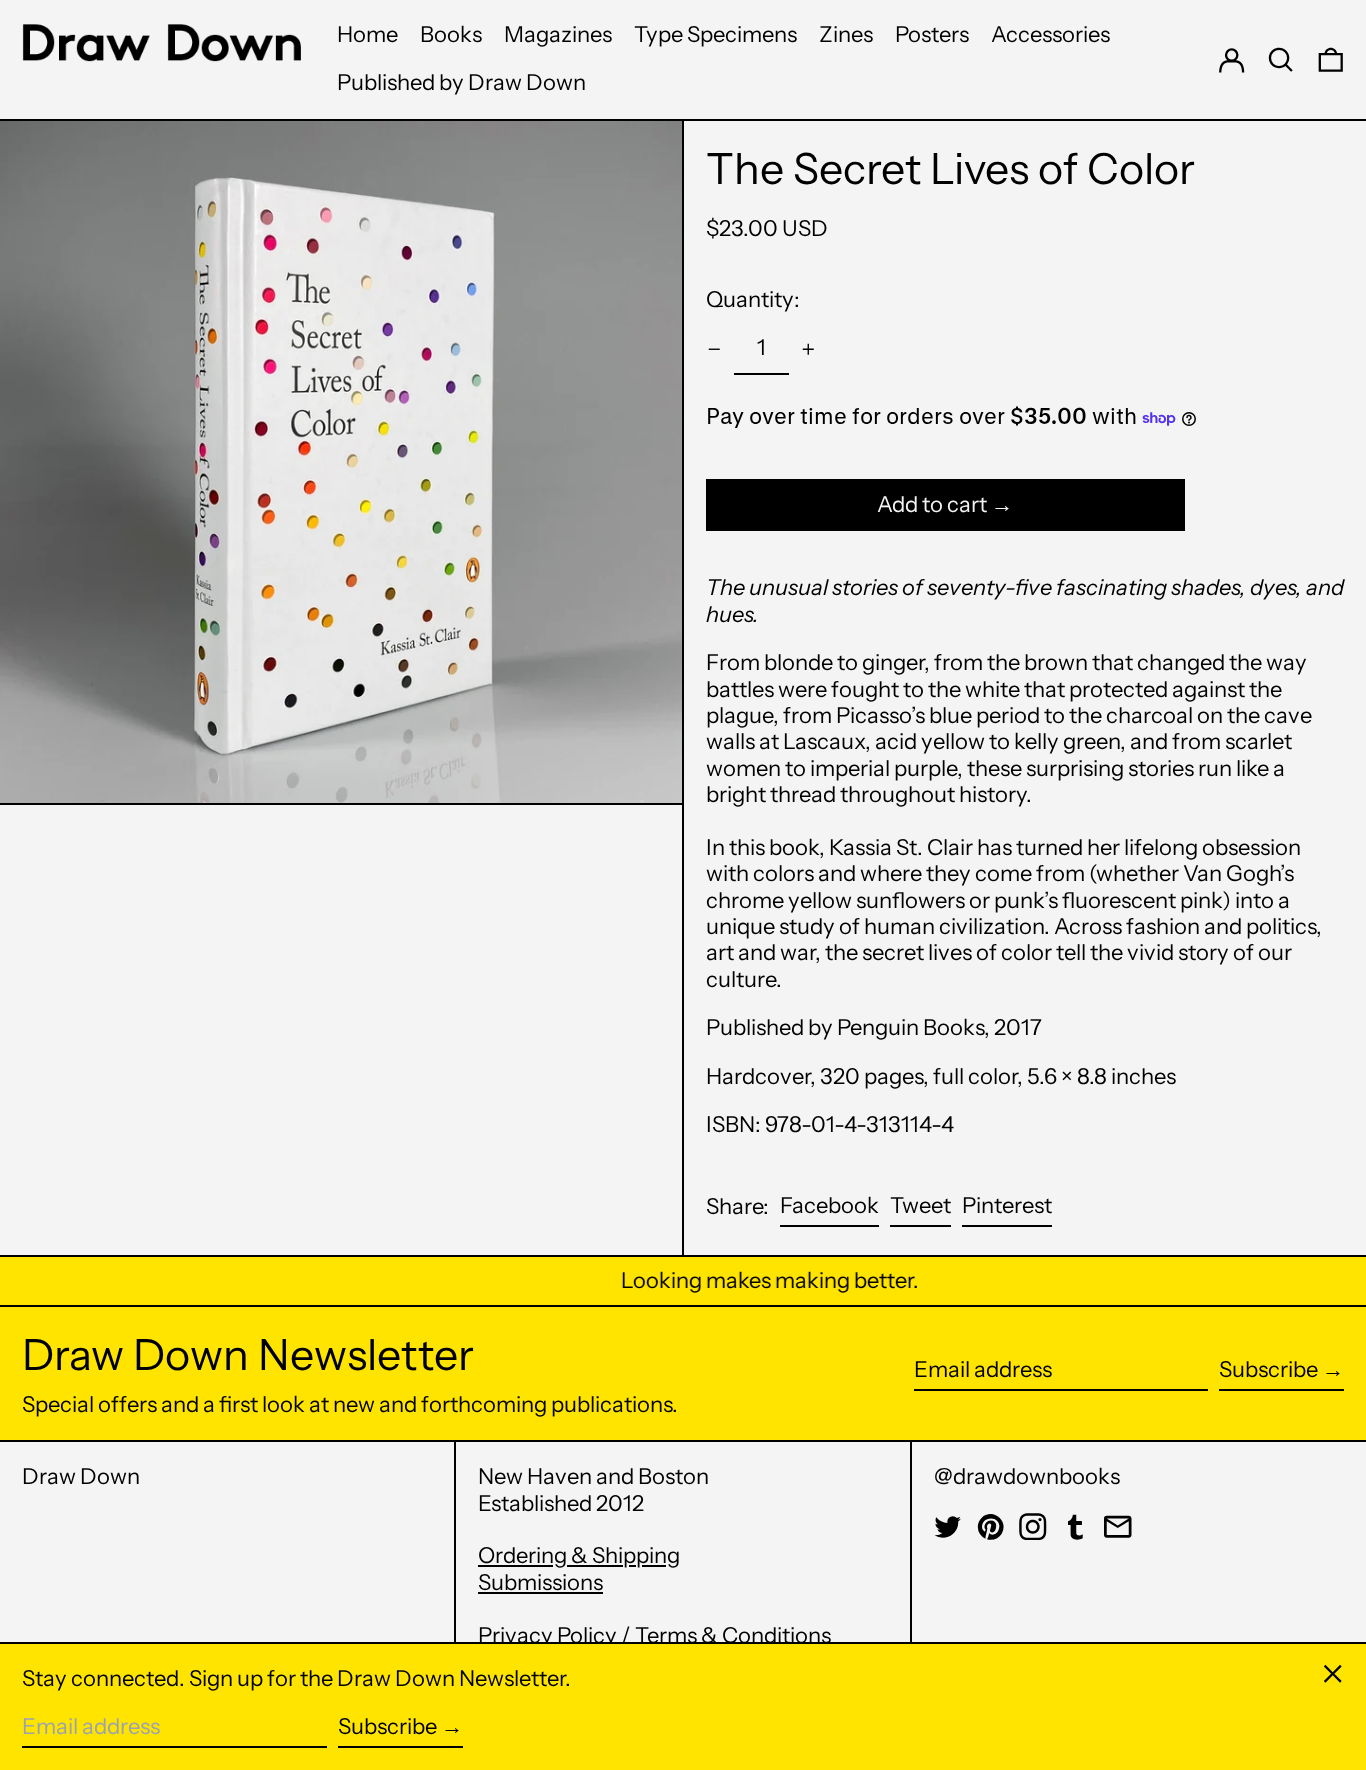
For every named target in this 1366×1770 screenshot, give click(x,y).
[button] (1281, 59)
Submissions (540, 1582)
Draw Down (81, 1476)
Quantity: (753, 299)
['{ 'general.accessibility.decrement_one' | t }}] (714, 349)
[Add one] (808, 349)
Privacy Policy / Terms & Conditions (654, 1635)
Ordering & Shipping (579, 1555)
